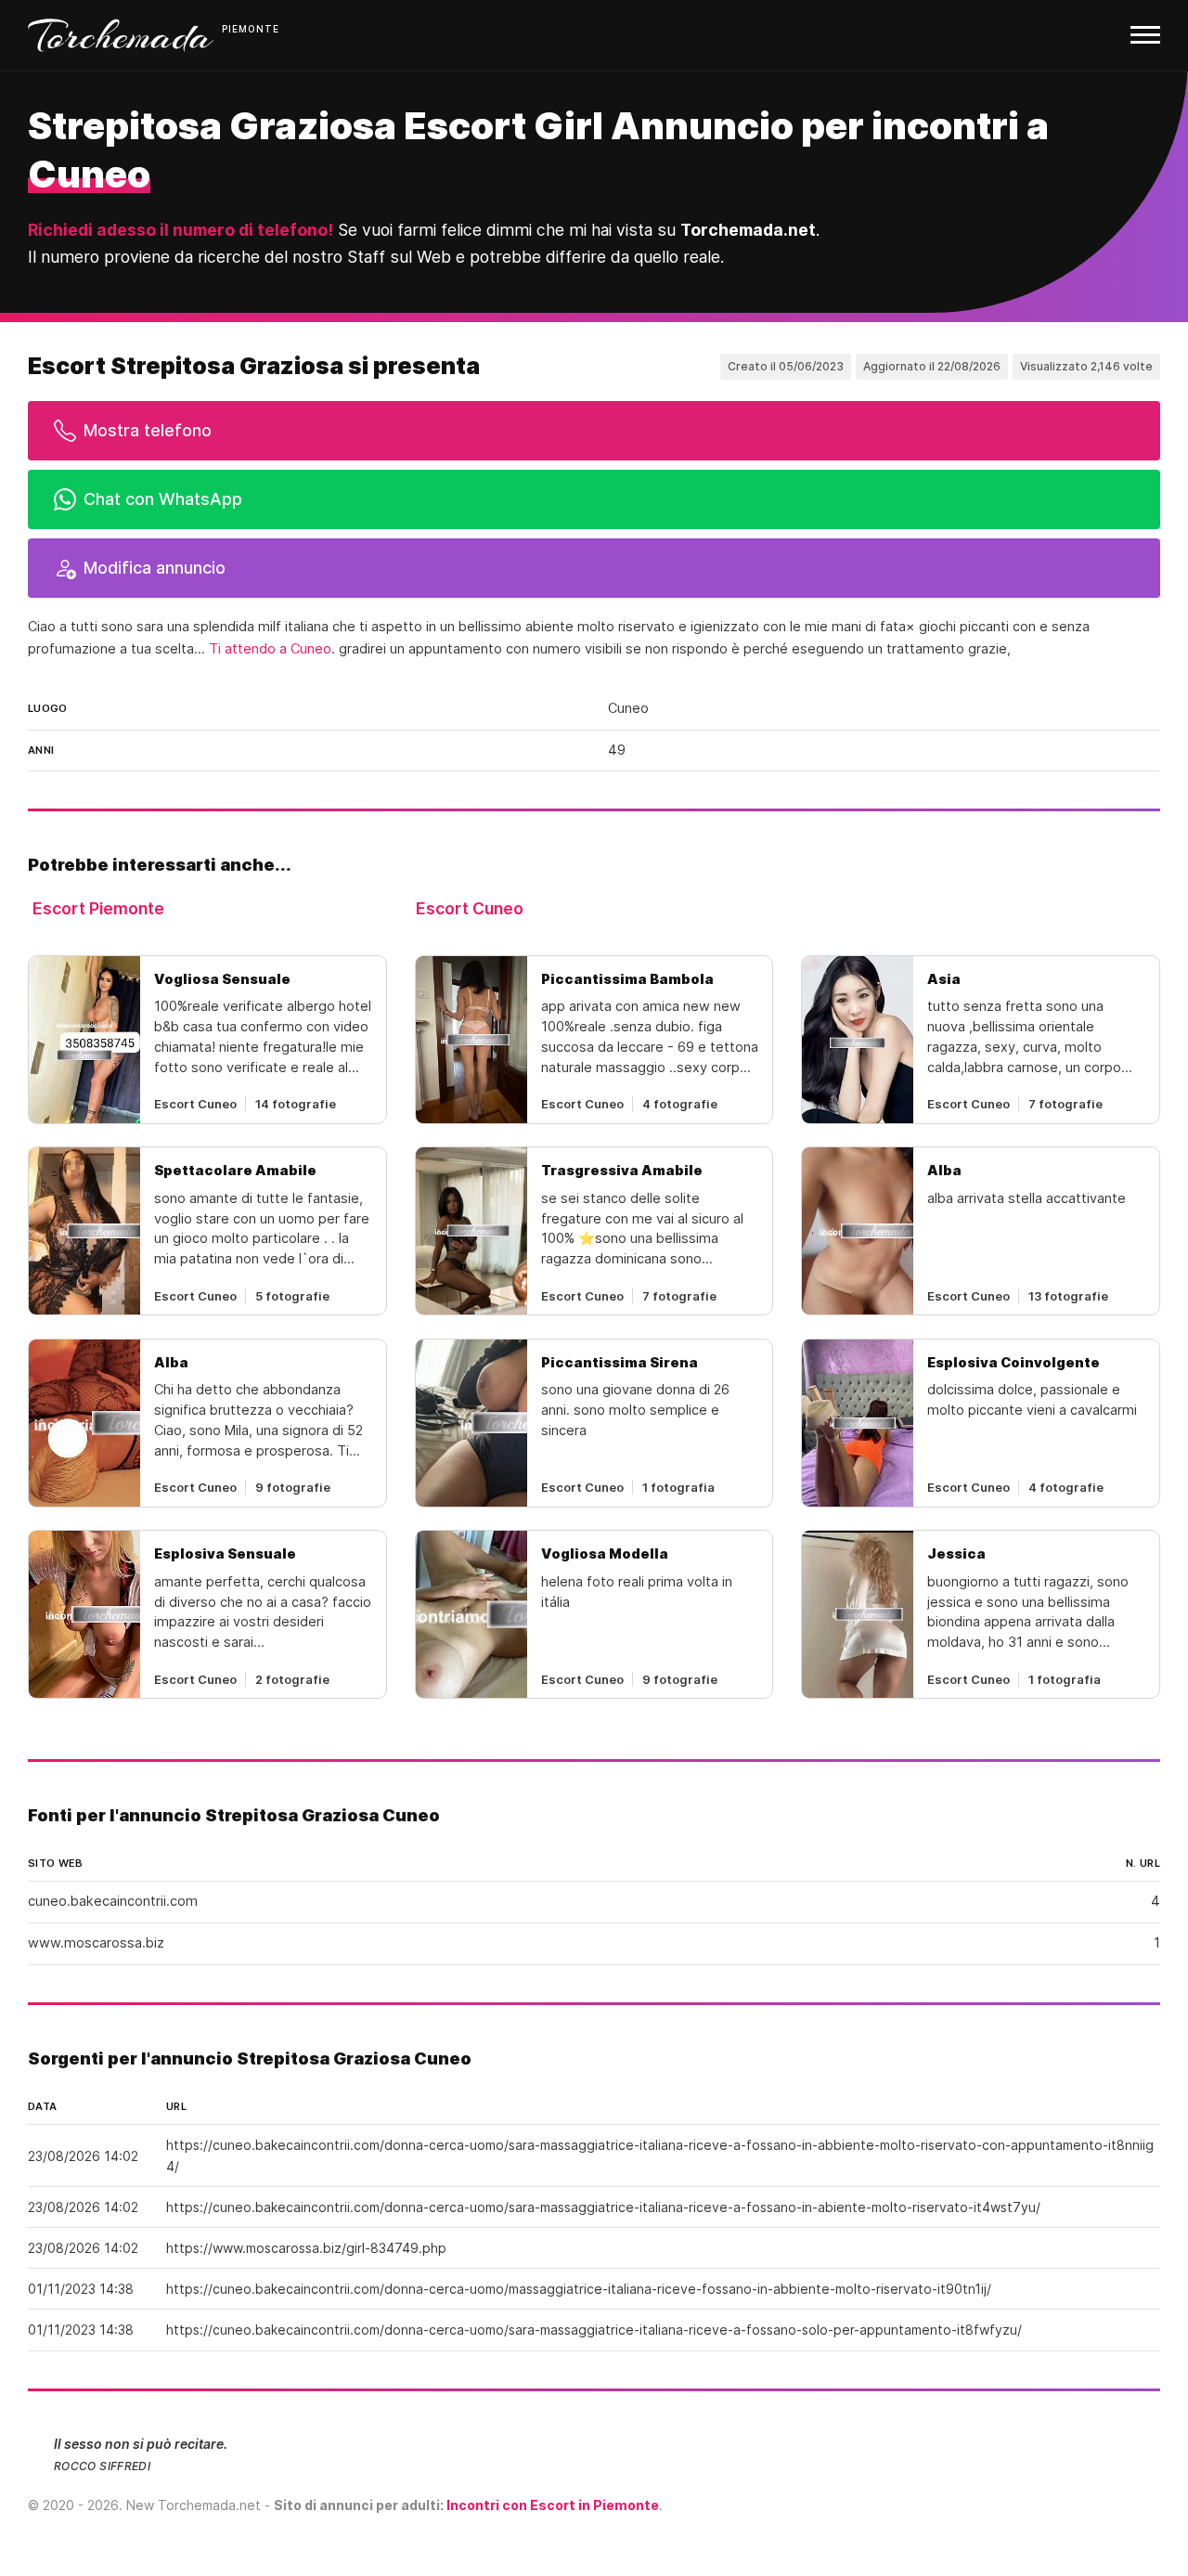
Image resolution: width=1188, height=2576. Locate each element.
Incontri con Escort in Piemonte (553, 2505)
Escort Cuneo (470, 908)
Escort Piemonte (98, 908)
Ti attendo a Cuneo (270, 649)
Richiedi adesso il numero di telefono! (181, 230)
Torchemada (121, 35)
